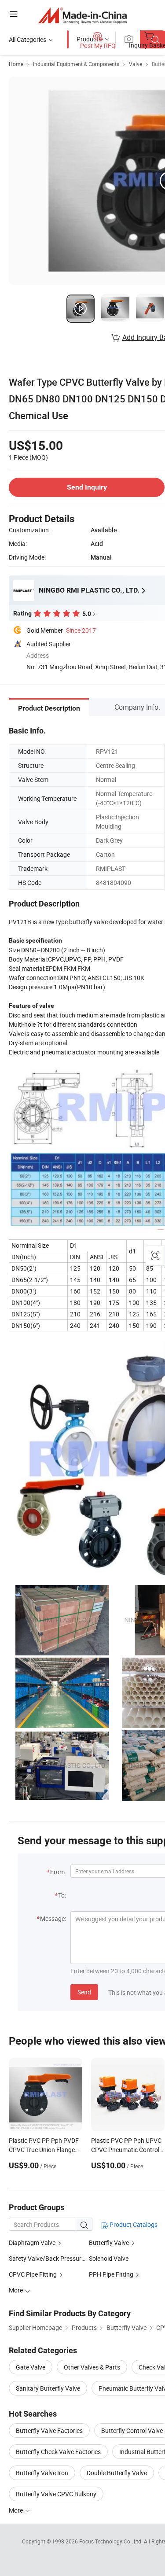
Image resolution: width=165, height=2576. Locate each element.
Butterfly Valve (109, 2242)
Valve (136, 64)
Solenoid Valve (109, 2258)
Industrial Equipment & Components (76, 64)
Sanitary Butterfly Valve (48, 2388)
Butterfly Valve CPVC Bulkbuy (56, 2494)
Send (84, 1992)
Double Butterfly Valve (117, 2473)
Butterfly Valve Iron (42, 2473)
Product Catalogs (133, 2224)
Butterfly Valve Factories (49, 2430)
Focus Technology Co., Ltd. (112, 2541)
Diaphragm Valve (32, 2242)
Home (16, 64)
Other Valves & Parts (92, 2367)
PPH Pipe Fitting (111, 2274)
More (16, 2510)
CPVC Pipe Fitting (33, 2274)
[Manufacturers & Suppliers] (82, 15)
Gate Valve (31, 2367)
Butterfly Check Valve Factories (58, 2452)
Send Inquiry (87, 487)
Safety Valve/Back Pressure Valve (55, 2258)
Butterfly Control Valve (132, 2430)
